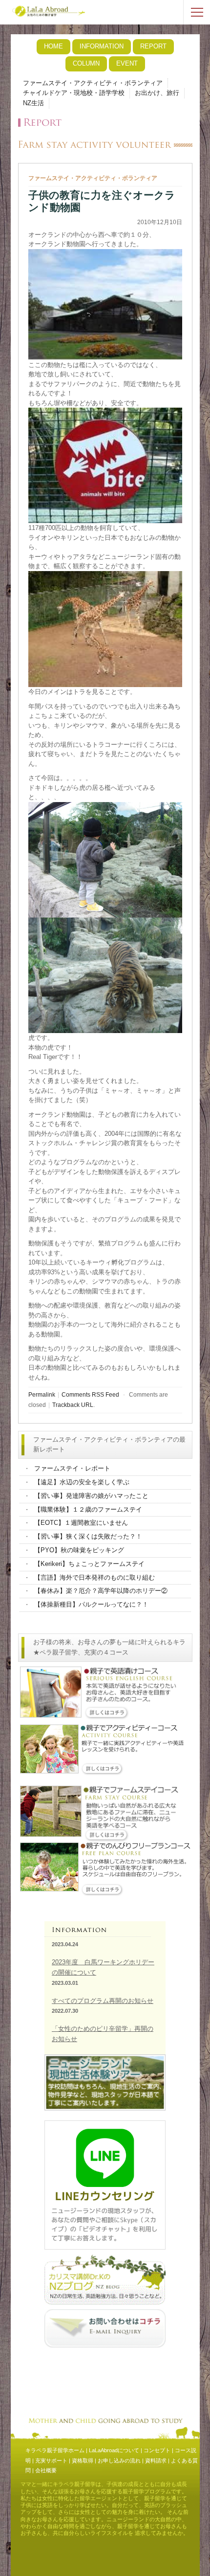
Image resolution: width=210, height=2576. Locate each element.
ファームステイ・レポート (72, 1468)
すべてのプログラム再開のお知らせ (103, 2001)
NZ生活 (33, 103)
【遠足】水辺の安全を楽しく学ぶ (82, 1482)
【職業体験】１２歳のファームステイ (88, 1509)
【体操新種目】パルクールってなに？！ (91, 1604)
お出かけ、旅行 (157, 93)
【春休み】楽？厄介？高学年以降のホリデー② (101, 1591)
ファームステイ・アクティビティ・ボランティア (93, 83)
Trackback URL (73, 1405)
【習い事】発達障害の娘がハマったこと (91, 1496)
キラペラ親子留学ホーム (55, 2450)
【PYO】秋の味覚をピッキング (79, 1550)
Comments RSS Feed (90, 1394)
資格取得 (83, 2461)
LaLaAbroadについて (114, 2450)
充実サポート (51, 2461)
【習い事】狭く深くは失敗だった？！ (88, 1536)
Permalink (42, 1394)
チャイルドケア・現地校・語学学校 (74, 93)
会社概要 (46, 2470)
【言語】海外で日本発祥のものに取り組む (94, 1577)
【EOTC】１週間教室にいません (81, 1523)
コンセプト (157, 2450)
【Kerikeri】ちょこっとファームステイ (89, 1564)
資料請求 (156, 2461)
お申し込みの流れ (119, 2461)
